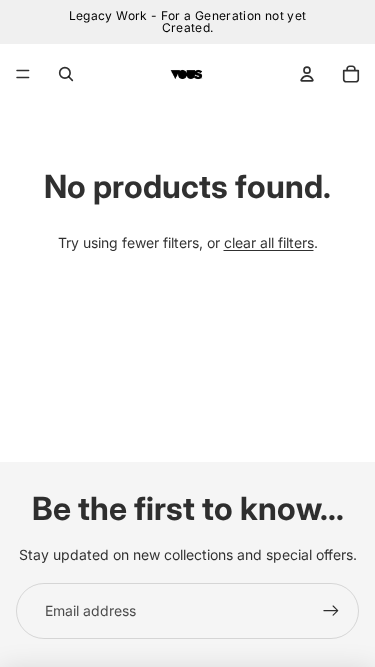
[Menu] (23, 74)
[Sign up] (331, 611)
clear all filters (269, 242)
